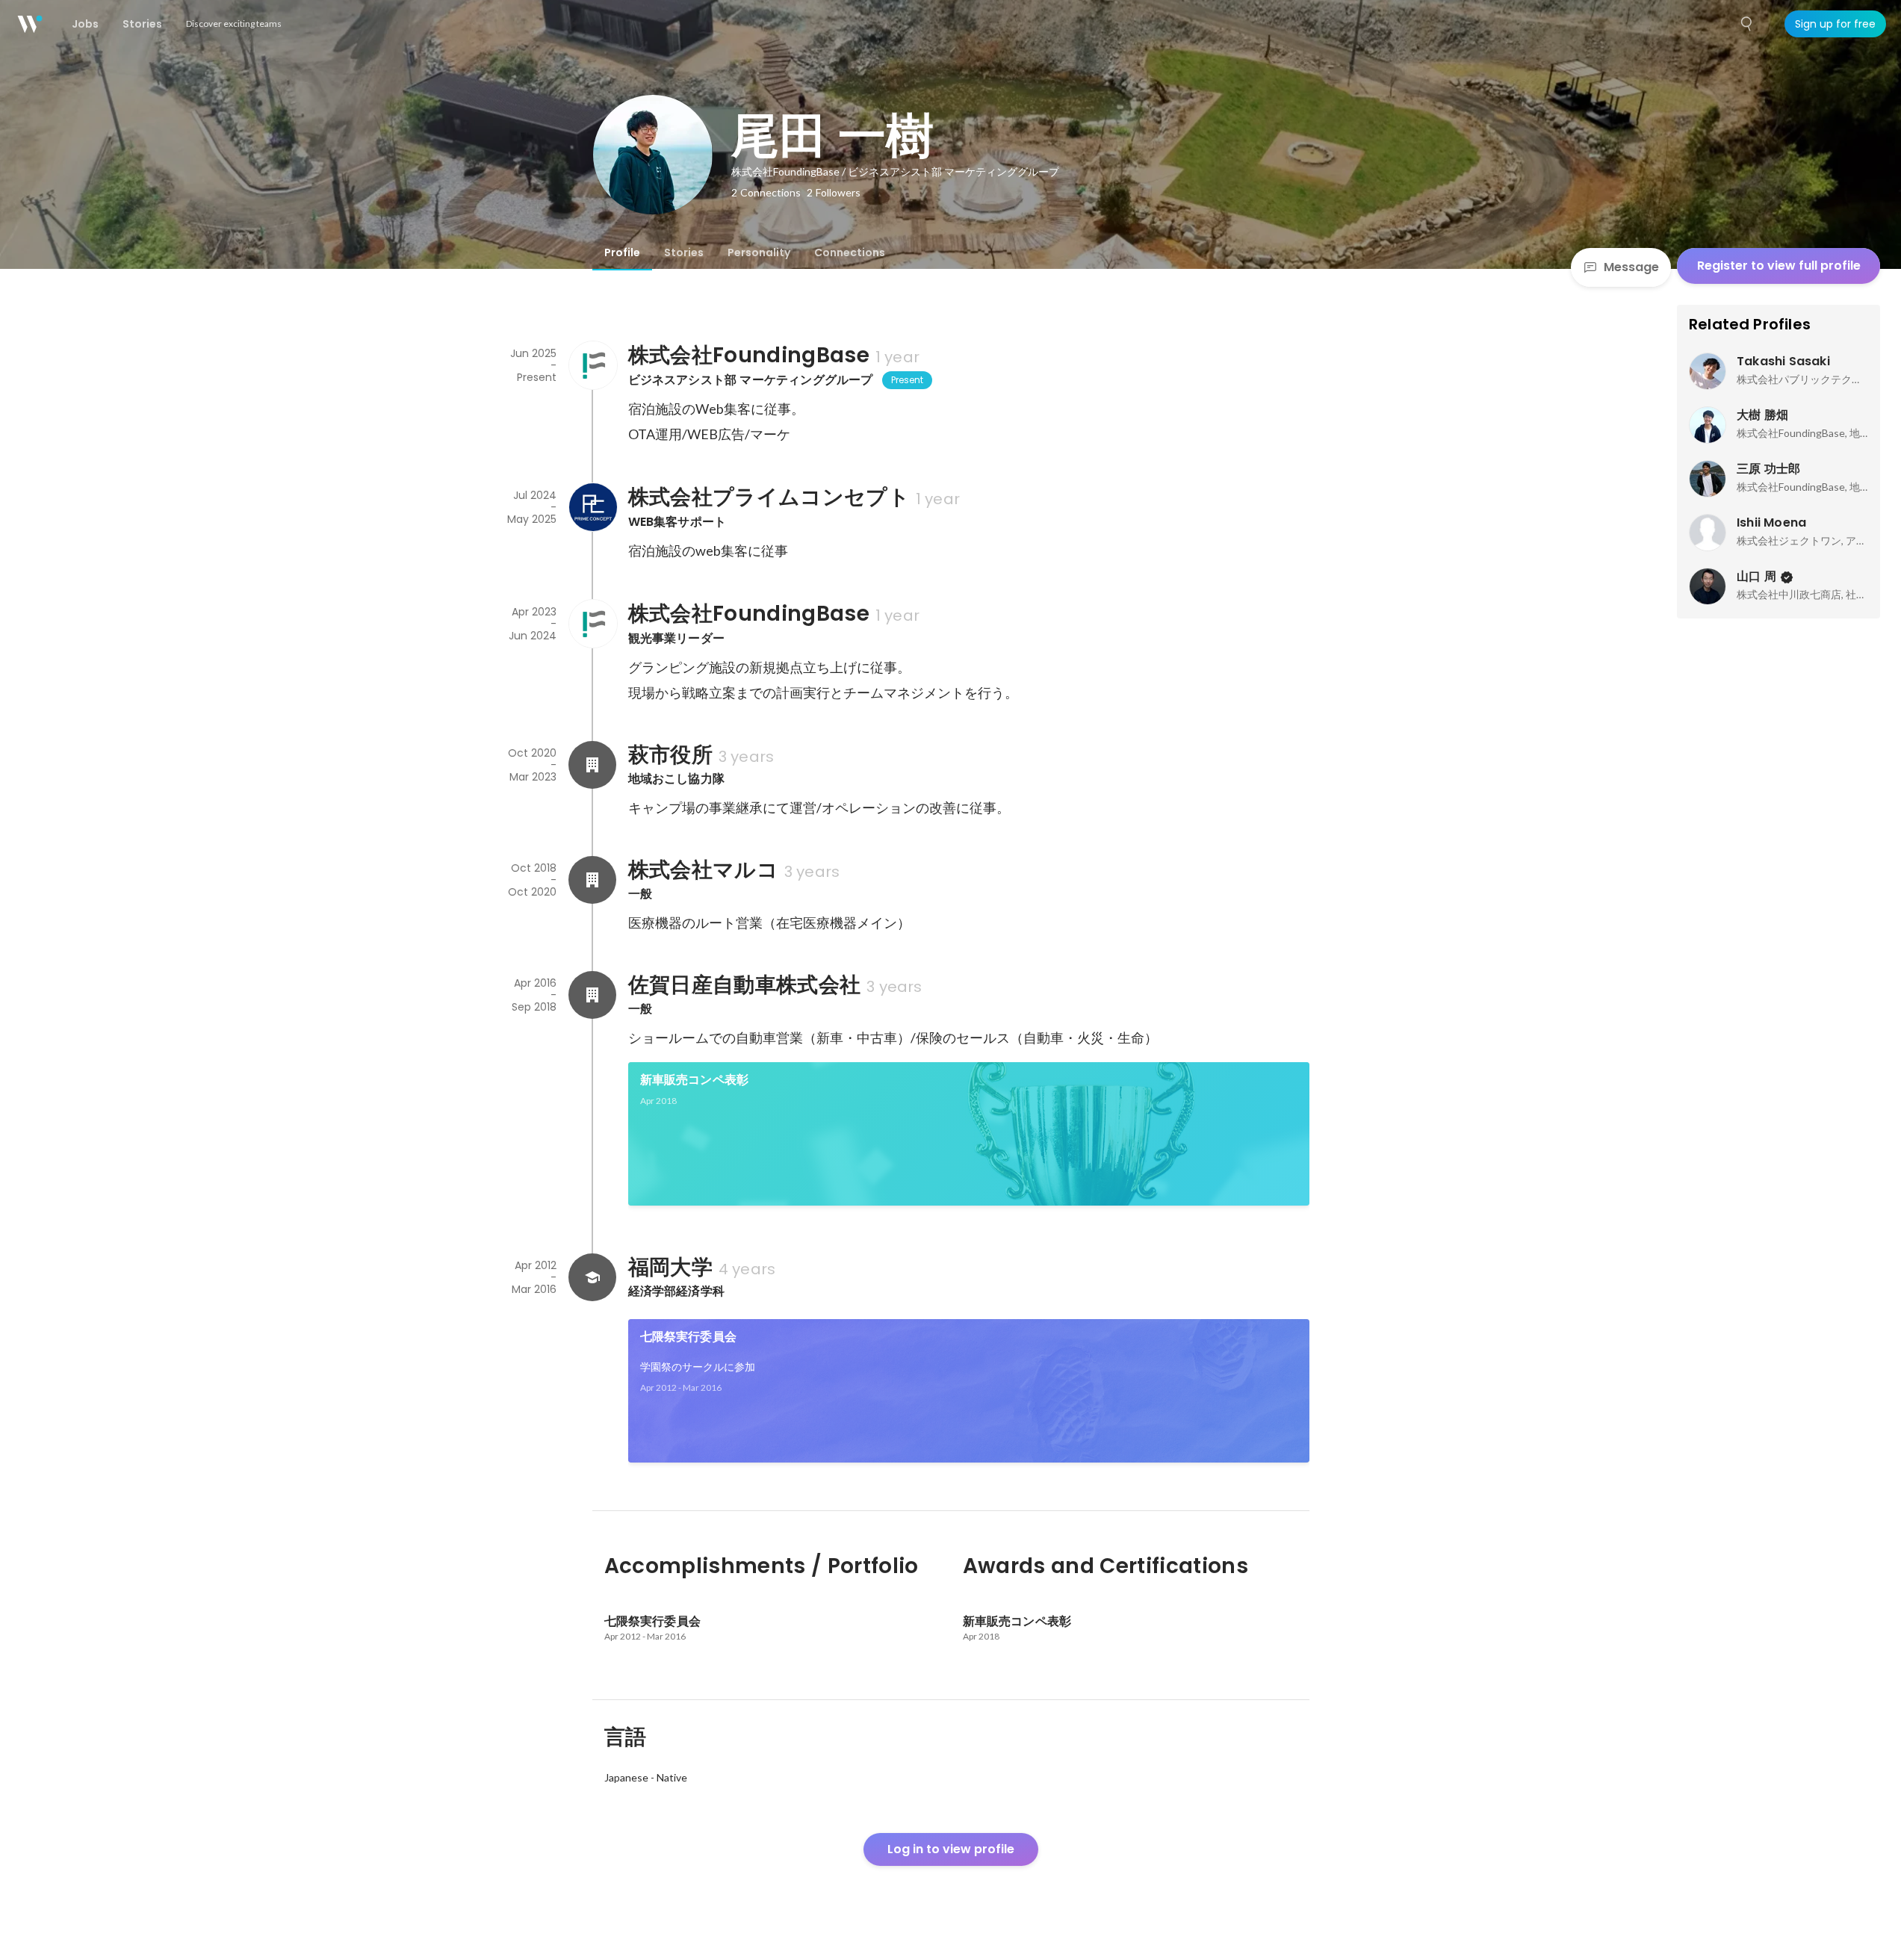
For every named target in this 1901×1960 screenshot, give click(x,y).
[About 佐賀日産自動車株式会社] (592, 995)
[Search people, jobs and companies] (1747, 24)
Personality (759, 252)
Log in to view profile (951, 1849)
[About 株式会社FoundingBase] (592, 365)
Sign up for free (1835, 24)
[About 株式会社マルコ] (592, 880)
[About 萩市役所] (592, 765)
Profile (622, 252)
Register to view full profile (1779, 266)
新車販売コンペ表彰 (695, 1080)
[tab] (622, 252)
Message (1631, 267)
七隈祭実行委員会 (689, 1337)
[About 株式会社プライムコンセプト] (592, 507)
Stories (684, 252)
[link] (969, 1134)
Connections (850, 252)
